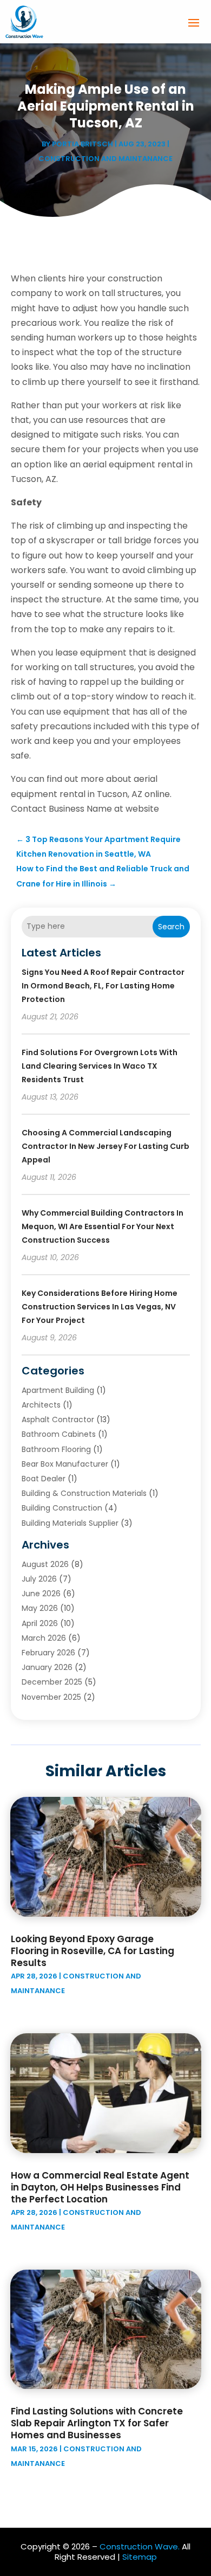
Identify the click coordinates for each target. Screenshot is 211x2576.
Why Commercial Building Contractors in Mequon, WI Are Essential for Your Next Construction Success (103, 1226)
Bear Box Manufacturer (65, 1464)
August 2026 (45, 1564)
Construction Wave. (140, 2546)
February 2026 (48, 1653)
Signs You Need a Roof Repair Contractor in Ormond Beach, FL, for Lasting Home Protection (103, 986)
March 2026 (44, 1638)
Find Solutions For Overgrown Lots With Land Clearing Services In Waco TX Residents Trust (100, 1066)
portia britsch (83, 144)
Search (171, 927)
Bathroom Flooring (56, 1449)
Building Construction (62, 1508)
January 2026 (47, 1667)
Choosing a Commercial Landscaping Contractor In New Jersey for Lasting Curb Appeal (105, 1146)
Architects (41, 1405)
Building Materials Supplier (70, 1523)
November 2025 (51, 1697)
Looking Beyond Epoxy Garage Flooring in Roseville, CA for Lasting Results (93, 1951)
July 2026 (39, 1579)
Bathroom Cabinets (59, 1434)
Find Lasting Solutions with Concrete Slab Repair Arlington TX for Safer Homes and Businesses (97, 2423)
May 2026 (40, 1608)
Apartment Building (58, 1390)
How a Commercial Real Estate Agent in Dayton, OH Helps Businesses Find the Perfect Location (100, 2187)
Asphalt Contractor (58, 1419)
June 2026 (41, 1594)
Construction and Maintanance (105, 159)
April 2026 (40, 1623)
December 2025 (52, 1682)
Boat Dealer (44, 1479)
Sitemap (140, 2557)
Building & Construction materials (84, 1493)
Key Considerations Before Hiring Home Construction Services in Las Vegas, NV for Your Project (100, 1307)
